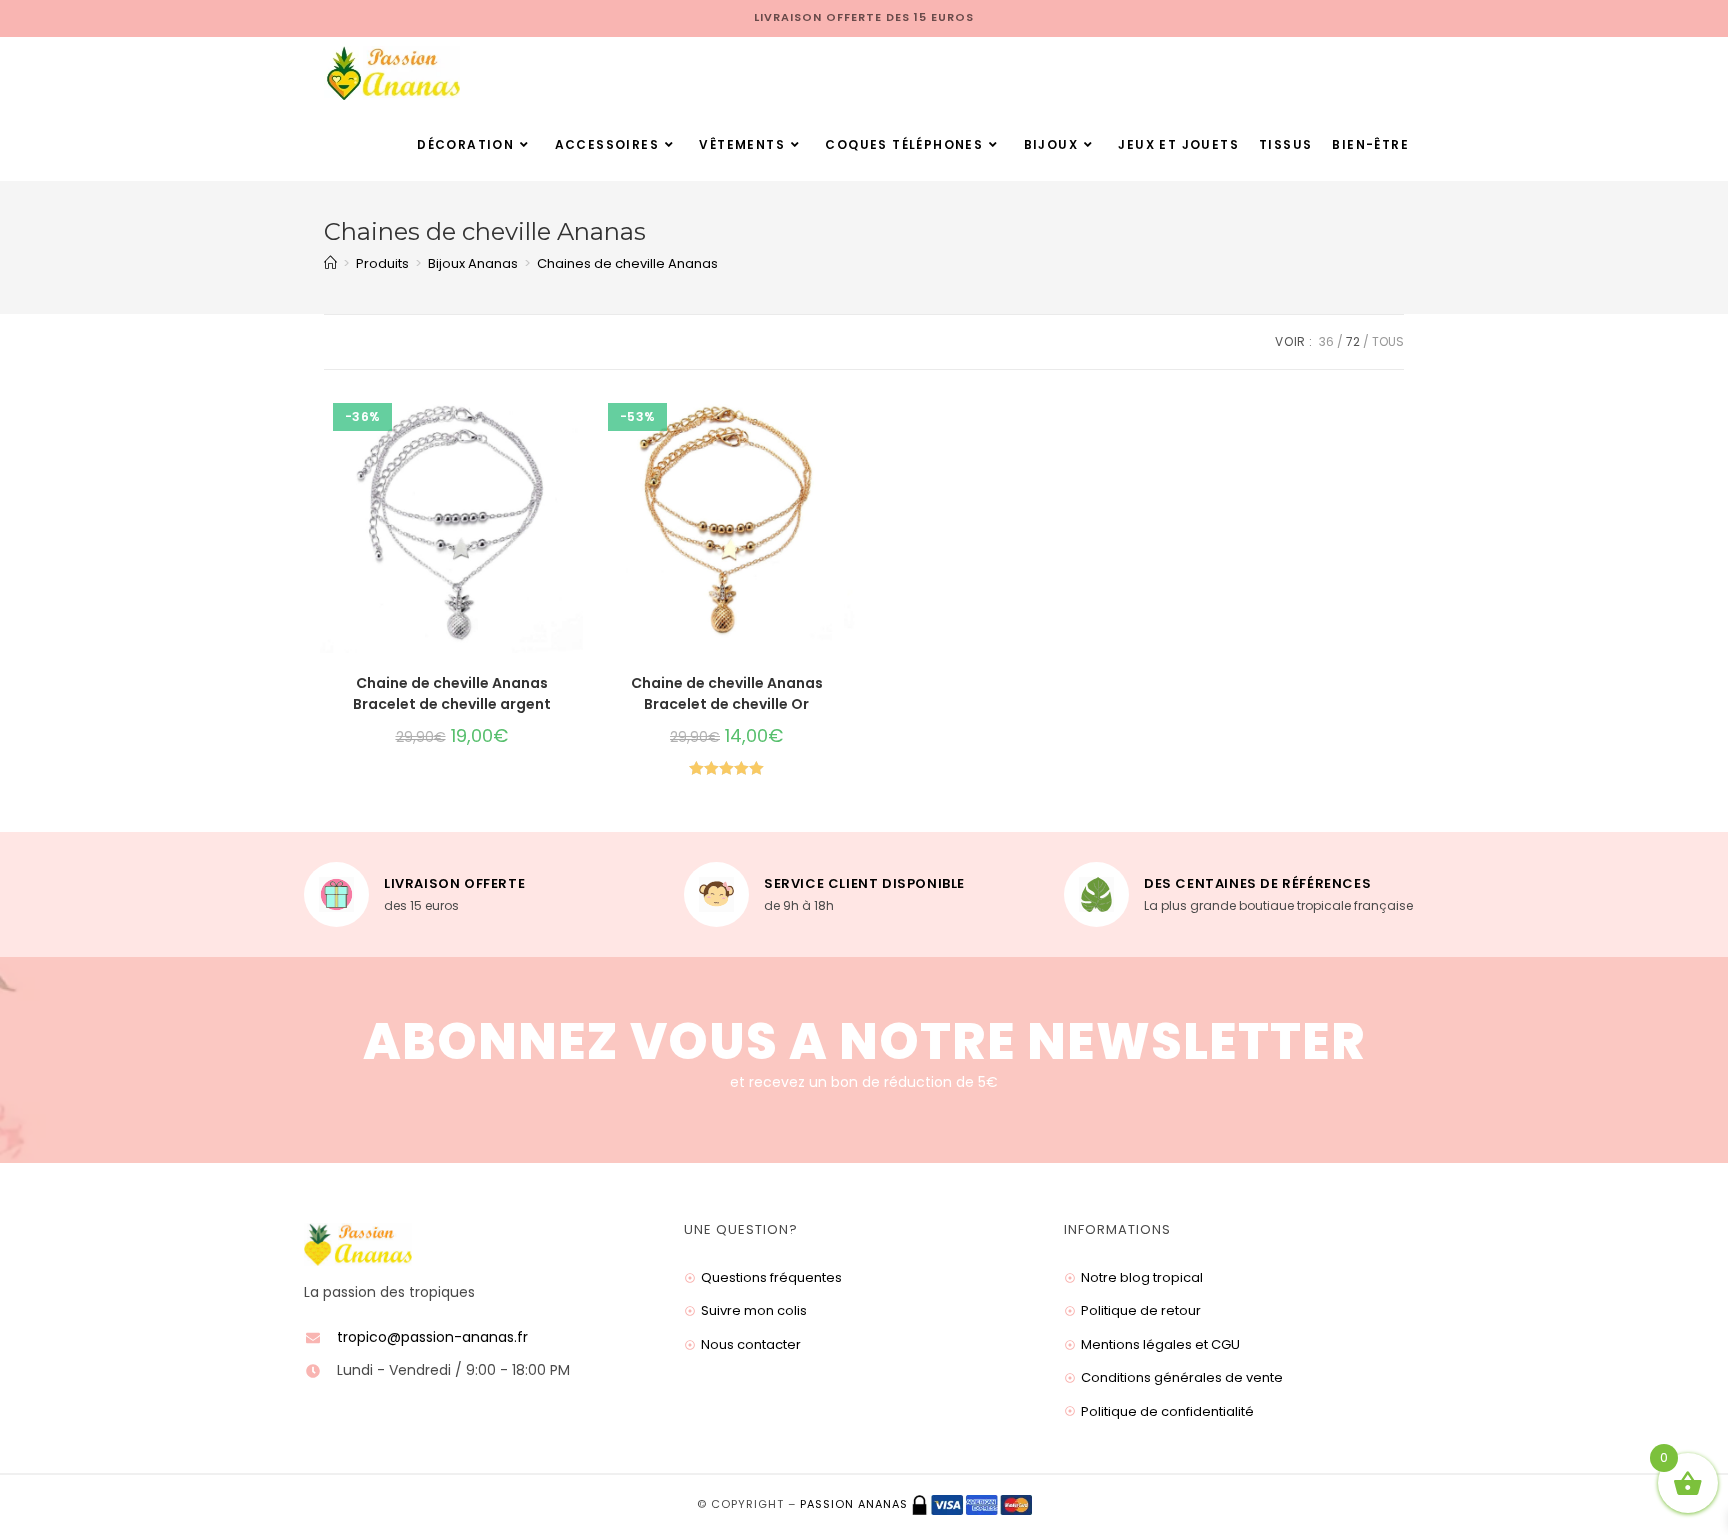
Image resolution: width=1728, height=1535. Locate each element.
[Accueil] (330, 263)
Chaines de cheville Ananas (627, 263)
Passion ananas (854, 1504)
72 (1353, 341)
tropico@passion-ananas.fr (432, 1337)
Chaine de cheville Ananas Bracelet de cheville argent (452, 693)
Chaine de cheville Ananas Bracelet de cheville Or (727, 693)
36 (1326, 341)
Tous (1388, 341)
